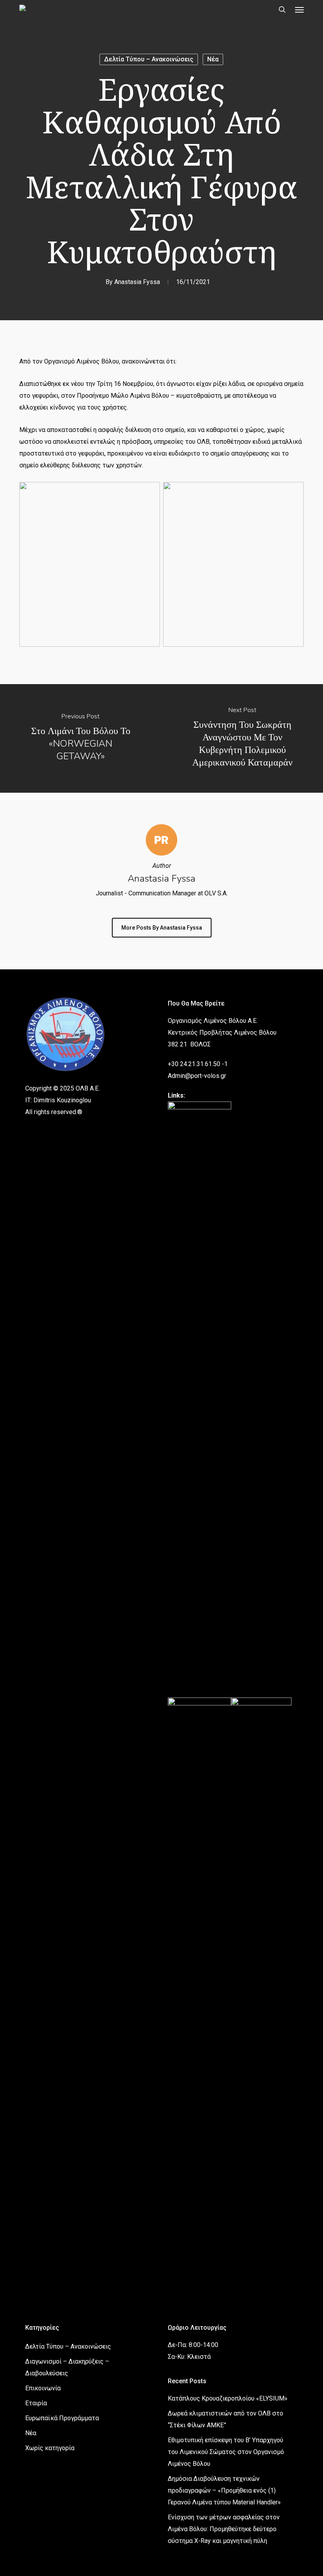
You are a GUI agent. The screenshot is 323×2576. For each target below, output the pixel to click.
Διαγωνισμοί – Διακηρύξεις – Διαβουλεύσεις (67, 2367)
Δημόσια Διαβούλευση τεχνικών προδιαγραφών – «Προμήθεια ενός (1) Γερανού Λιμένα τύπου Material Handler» (224, 2490)
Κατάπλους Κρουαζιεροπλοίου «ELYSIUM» (228, 2398)
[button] (299, 9)
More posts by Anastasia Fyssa (162, 928)
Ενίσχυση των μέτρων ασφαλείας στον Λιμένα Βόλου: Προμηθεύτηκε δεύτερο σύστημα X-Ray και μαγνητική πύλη (224, 2529)
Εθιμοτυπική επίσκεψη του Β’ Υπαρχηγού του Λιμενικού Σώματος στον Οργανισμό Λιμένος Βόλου (226, 2452)
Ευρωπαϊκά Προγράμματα (62, 2418)
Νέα (213, 59)
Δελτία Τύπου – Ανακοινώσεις (149, 59)
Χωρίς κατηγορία (50, 2448)
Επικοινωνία (43, 2388)
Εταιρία (36, 2403)
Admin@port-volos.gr (197, 1076)
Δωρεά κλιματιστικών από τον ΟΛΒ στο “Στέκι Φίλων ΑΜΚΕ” (226, 2419)
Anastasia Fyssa (137, 282)
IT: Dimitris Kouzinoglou (58, 1100)
